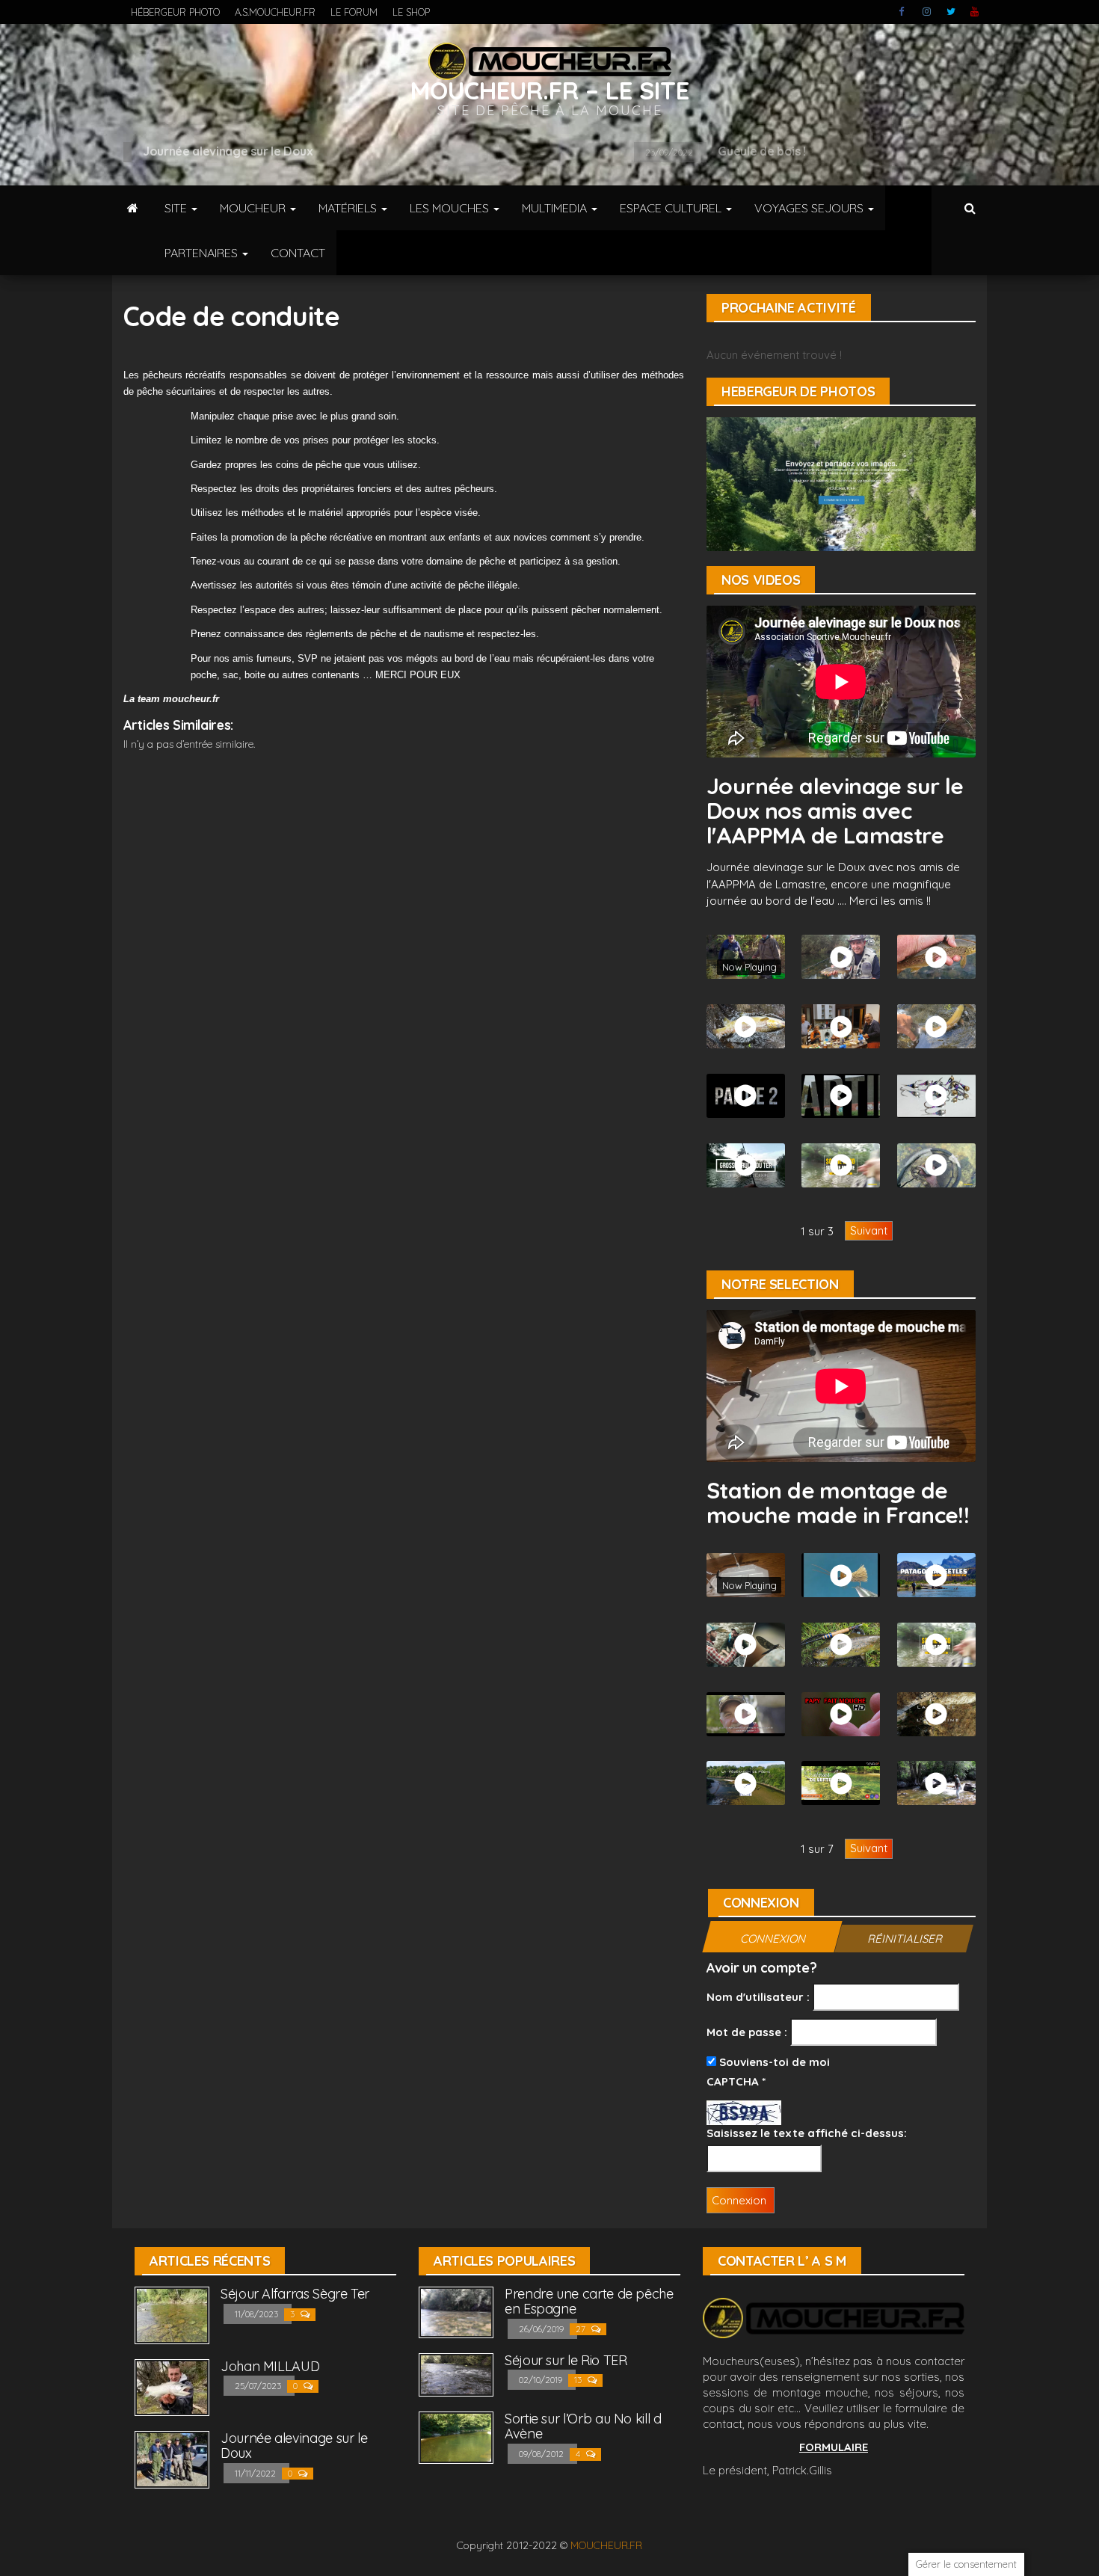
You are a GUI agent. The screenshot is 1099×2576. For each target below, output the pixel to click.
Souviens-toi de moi (773, 2062)
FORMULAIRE (834, 2447)
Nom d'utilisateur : (758, 1997)
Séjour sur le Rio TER (566, 2360)
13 (579, 2380)
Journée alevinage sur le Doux (294, 2446)
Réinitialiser (905, 1939)
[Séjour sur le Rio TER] (456, 2374)
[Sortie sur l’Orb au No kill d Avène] (456, 2437)
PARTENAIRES (203, 253)
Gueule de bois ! (254, 151)
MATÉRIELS (349, 208)
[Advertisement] (404, 796)
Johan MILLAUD (270, 2366)
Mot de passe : (747, 2032)
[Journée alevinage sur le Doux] (172, 2458)
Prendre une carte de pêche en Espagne (589, 2301)
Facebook (903, 12)
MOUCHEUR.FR (606, 2545)
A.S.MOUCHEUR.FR (275, 12)
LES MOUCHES (451, 208)
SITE (177, 208)
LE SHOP (411, 12)
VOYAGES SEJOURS (810, 208)
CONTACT (298, 253)
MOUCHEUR (254, 208)
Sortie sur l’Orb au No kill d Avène (583, 2426)
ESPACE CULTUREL (672, 208)
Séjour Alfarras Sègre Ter (295, 2294)
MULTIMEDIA (556, 208)
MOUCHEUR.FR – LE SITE (550, 90)
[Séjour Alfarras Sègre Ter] (172, 2314)
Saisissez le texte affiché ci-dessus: (807, 2133)
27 (582, 2329)
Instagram (927, 12)
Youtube (975, 12)
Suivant (869, 1230)
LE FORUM (354, 12)
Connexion (773, 1939)
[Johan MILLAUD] (172, 2386)
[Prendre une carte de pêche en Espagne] (456, 2311)
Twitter (951, 12)
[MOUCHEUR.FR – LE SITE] (133, 208)
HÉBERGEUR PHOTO (175, 12)
